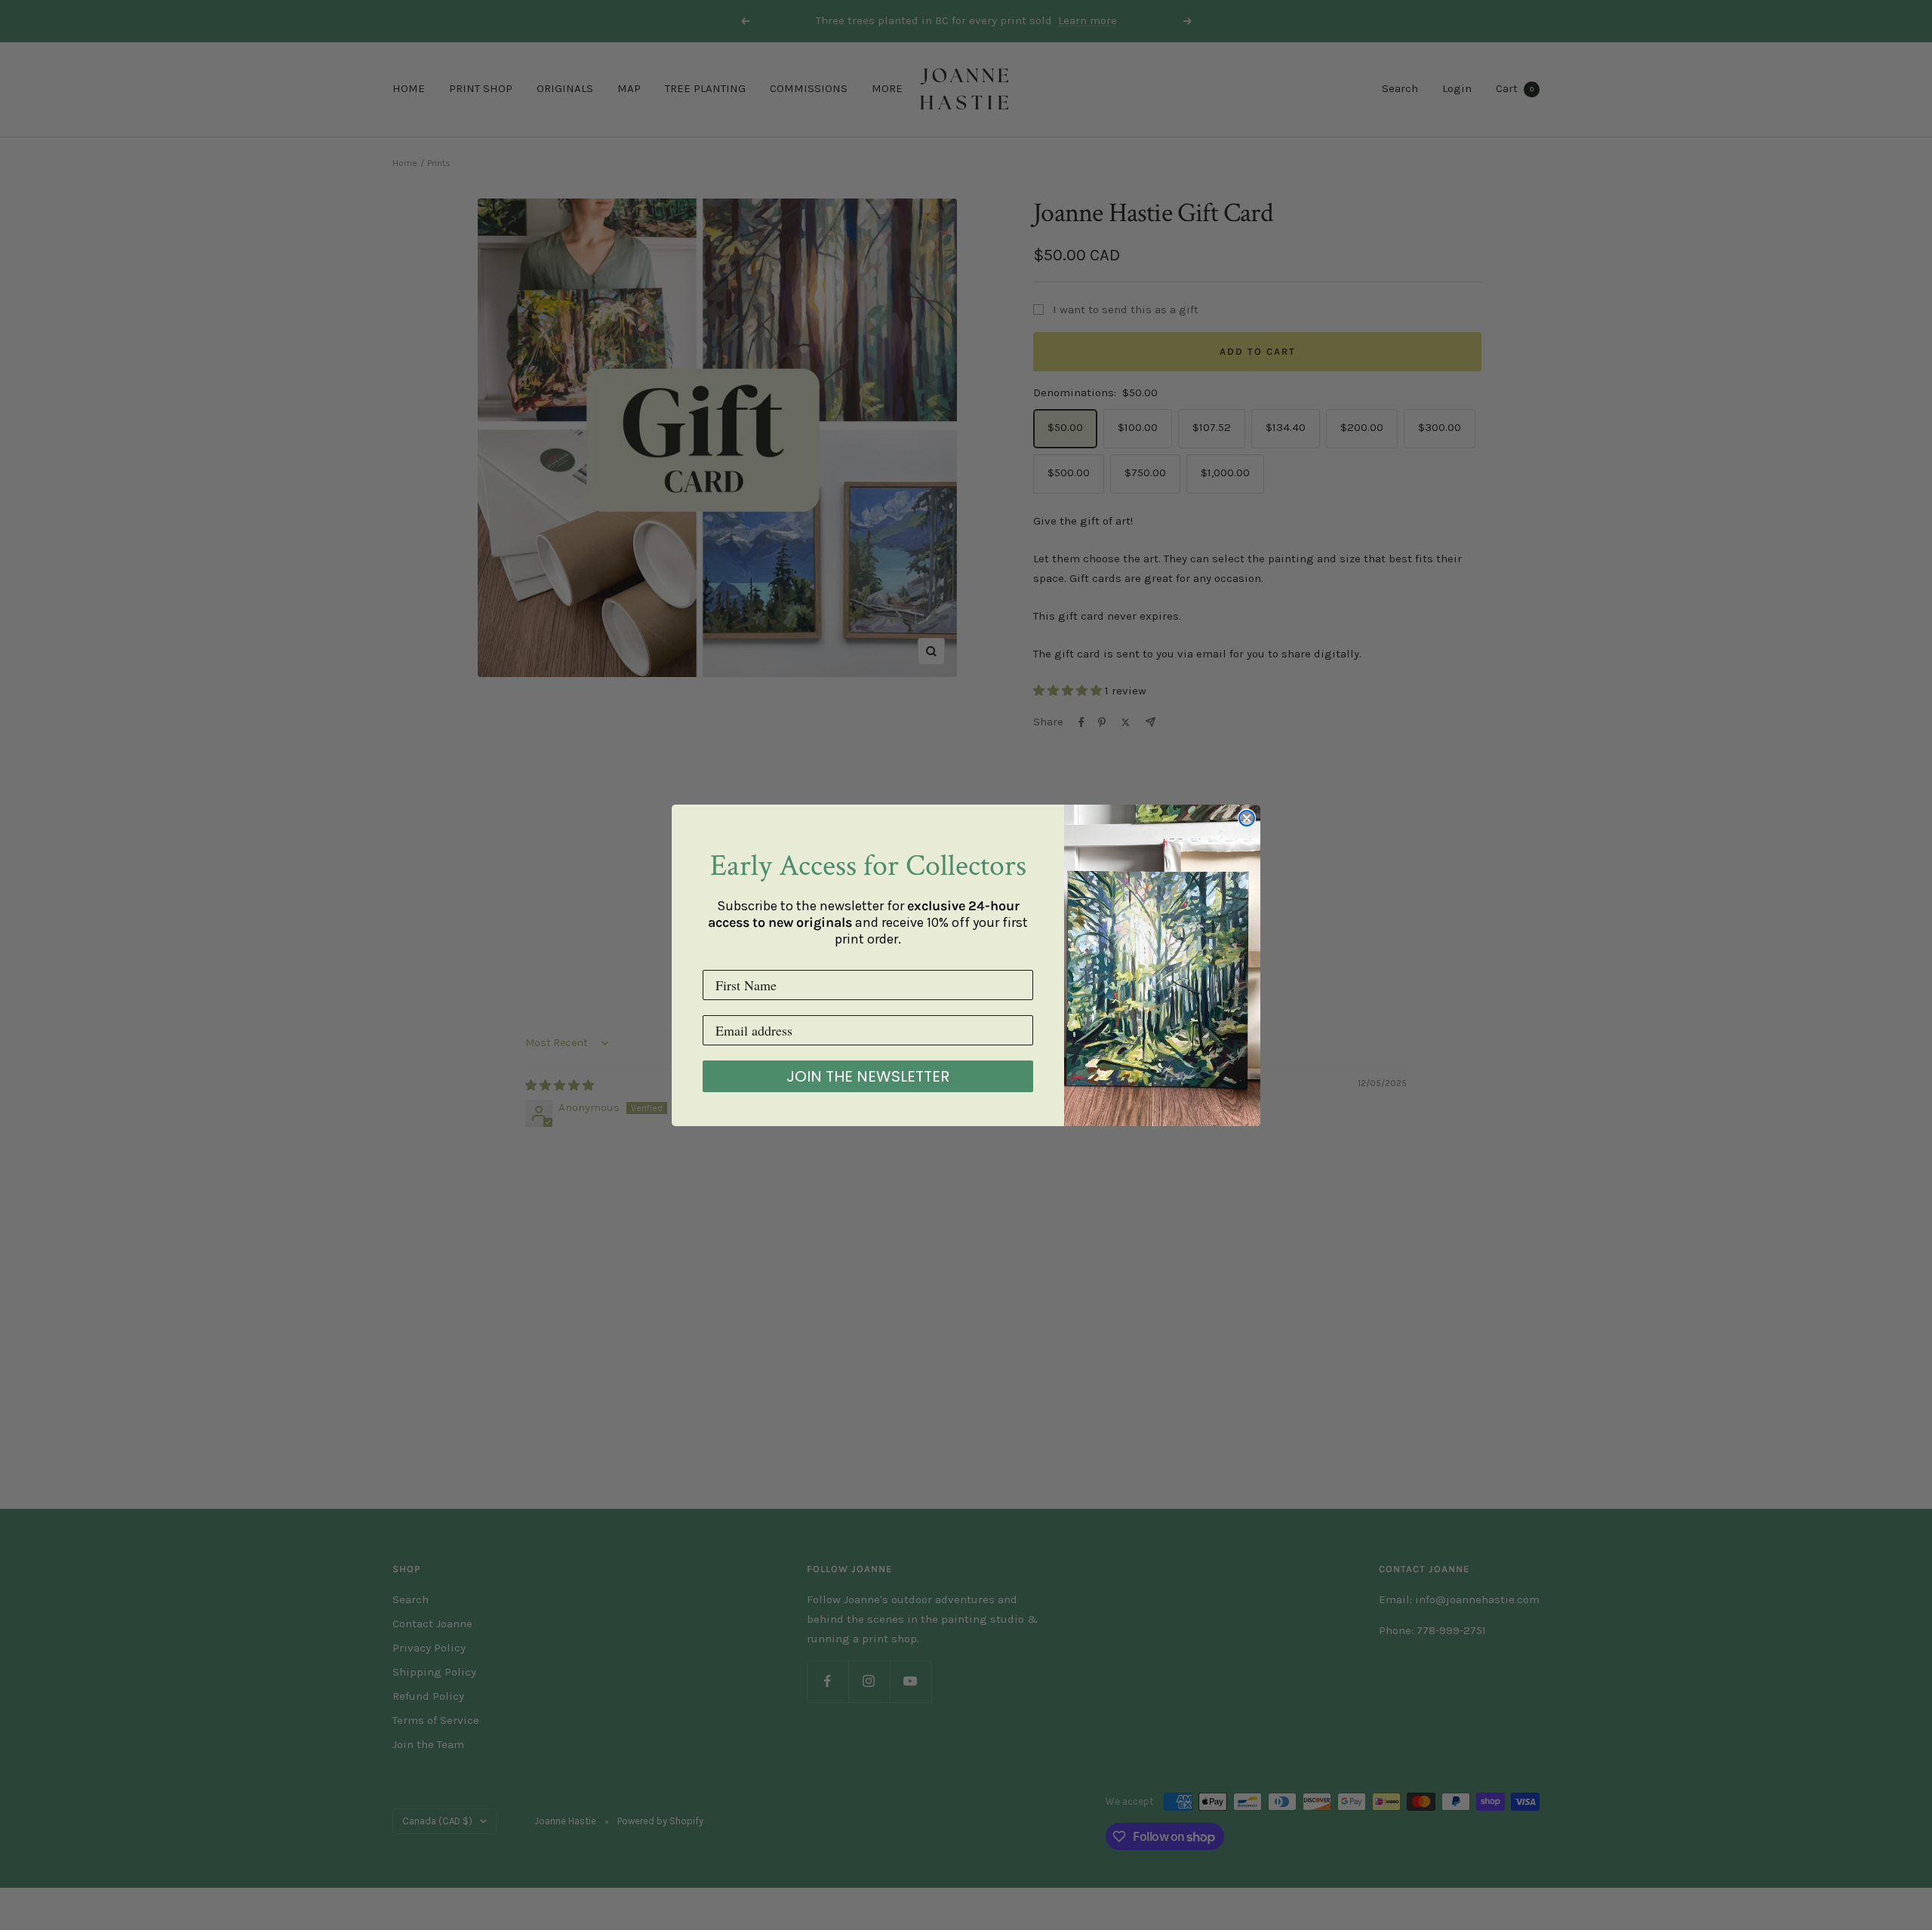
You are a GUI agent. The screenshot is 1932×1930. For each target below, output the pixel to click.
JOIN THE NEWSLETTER (868, 1076)
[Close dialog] (1247, 818)
